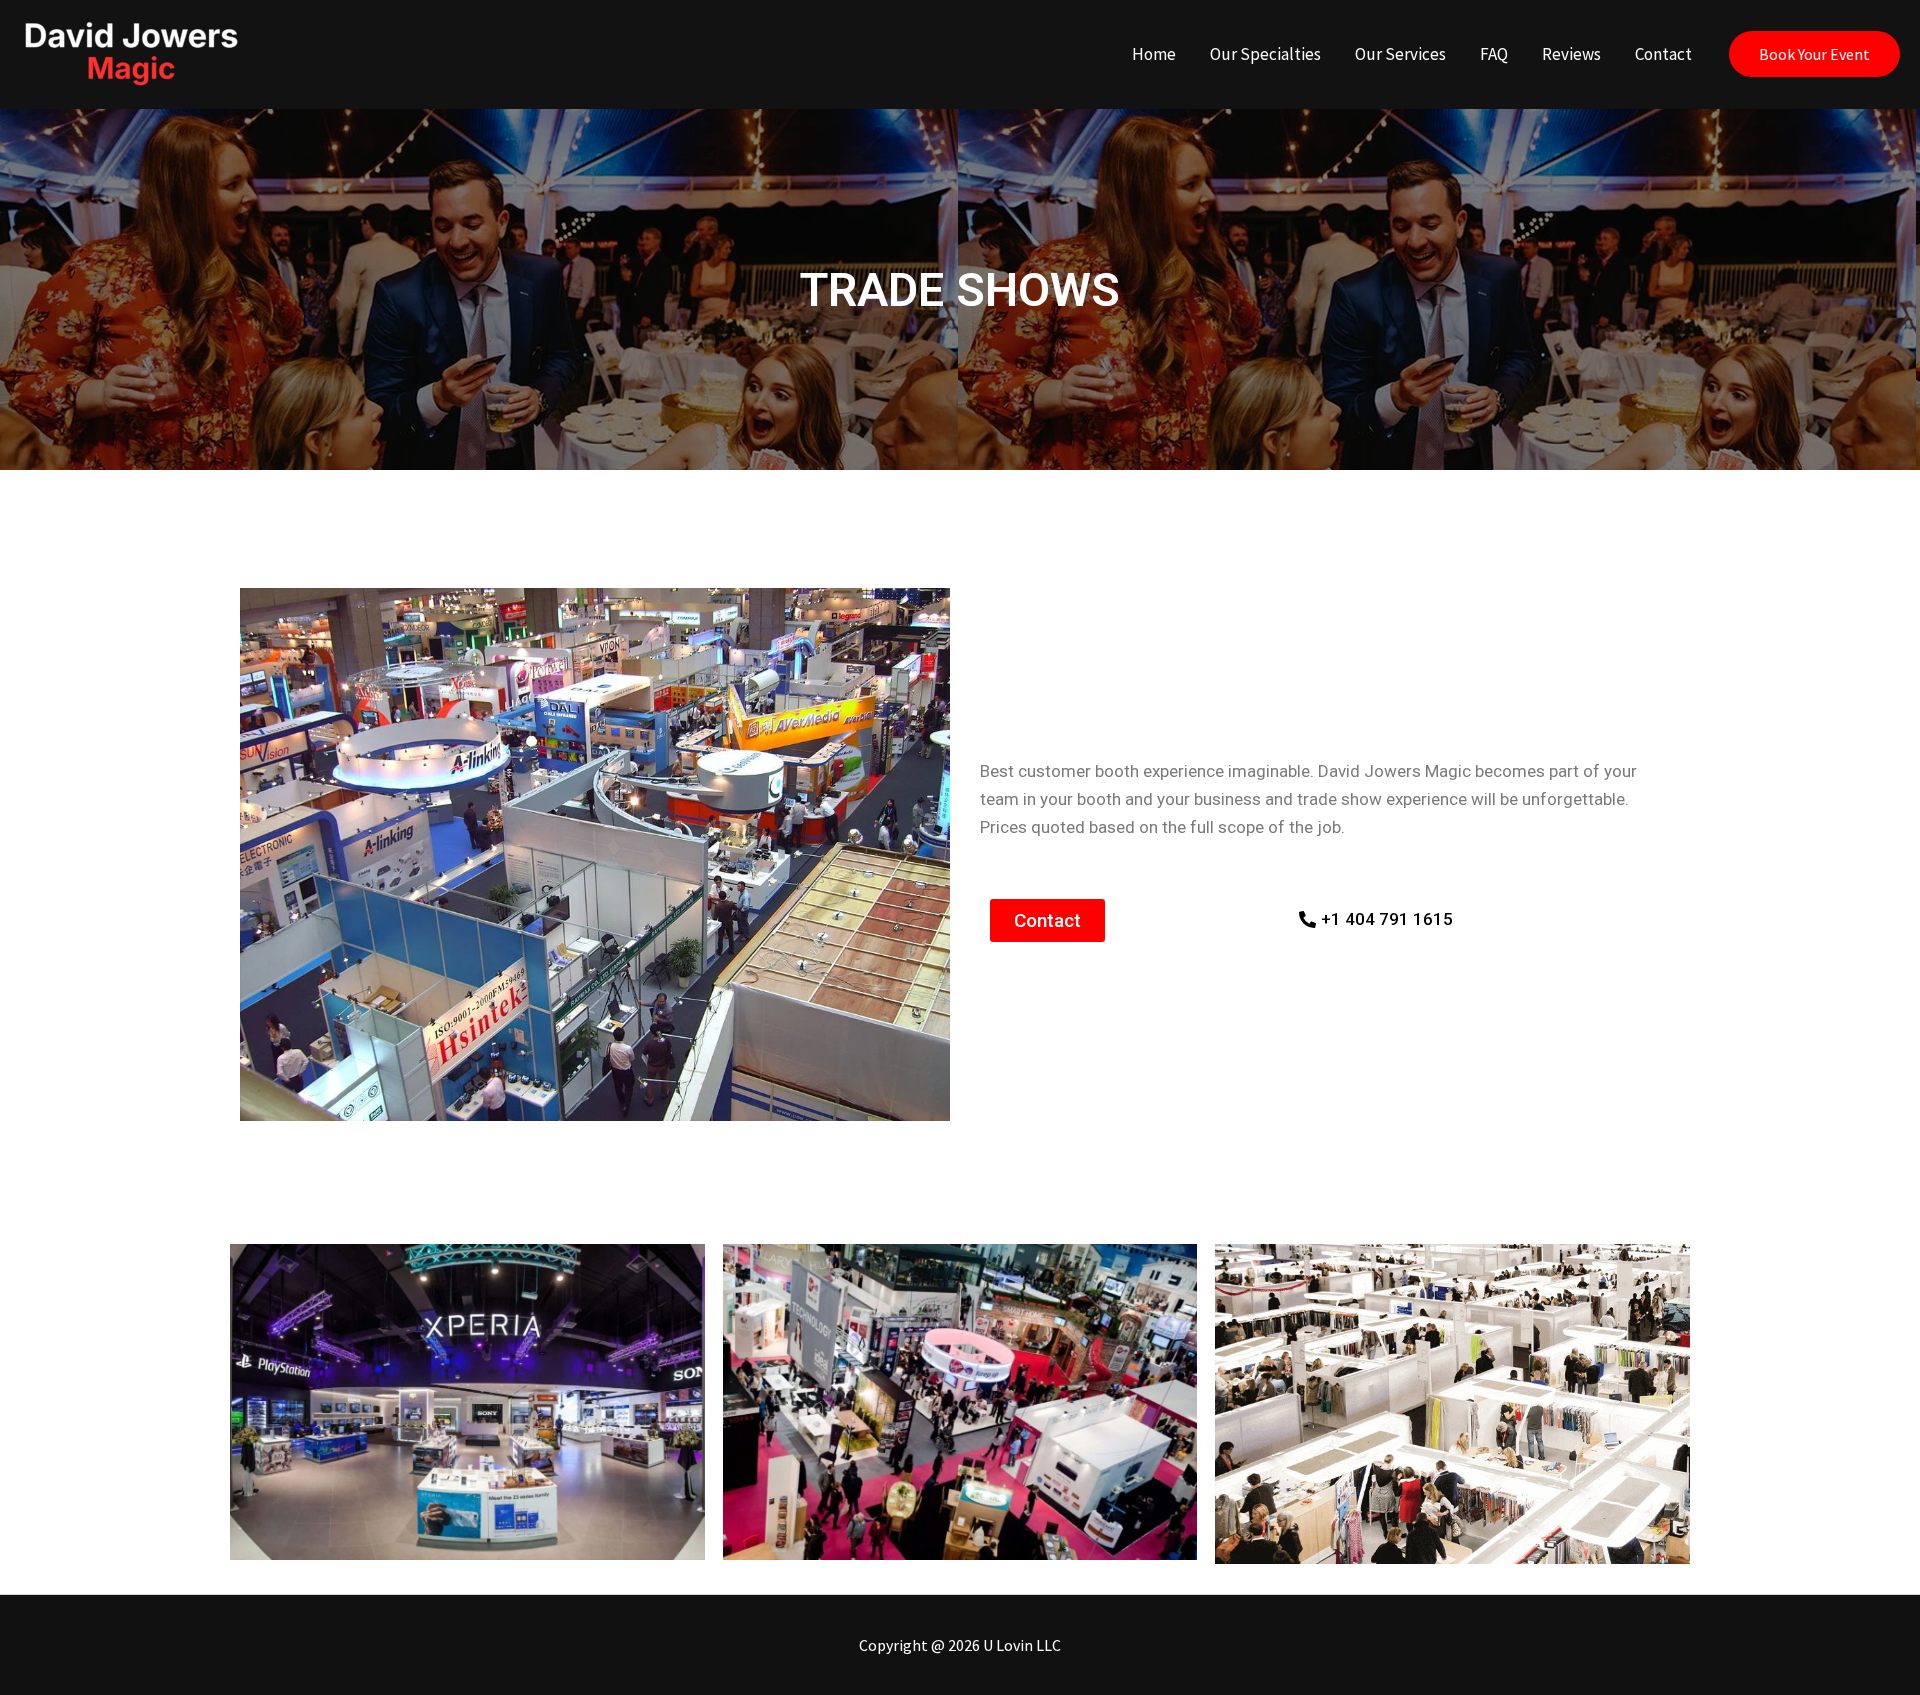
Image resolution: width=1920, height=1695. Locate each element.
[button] (1814, 54)
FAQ (1494, 54)
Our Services (1400, 54)
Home (1154, 54)
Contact (1663, 54)
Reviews (1571, 54)
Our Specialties (1265, 54)
